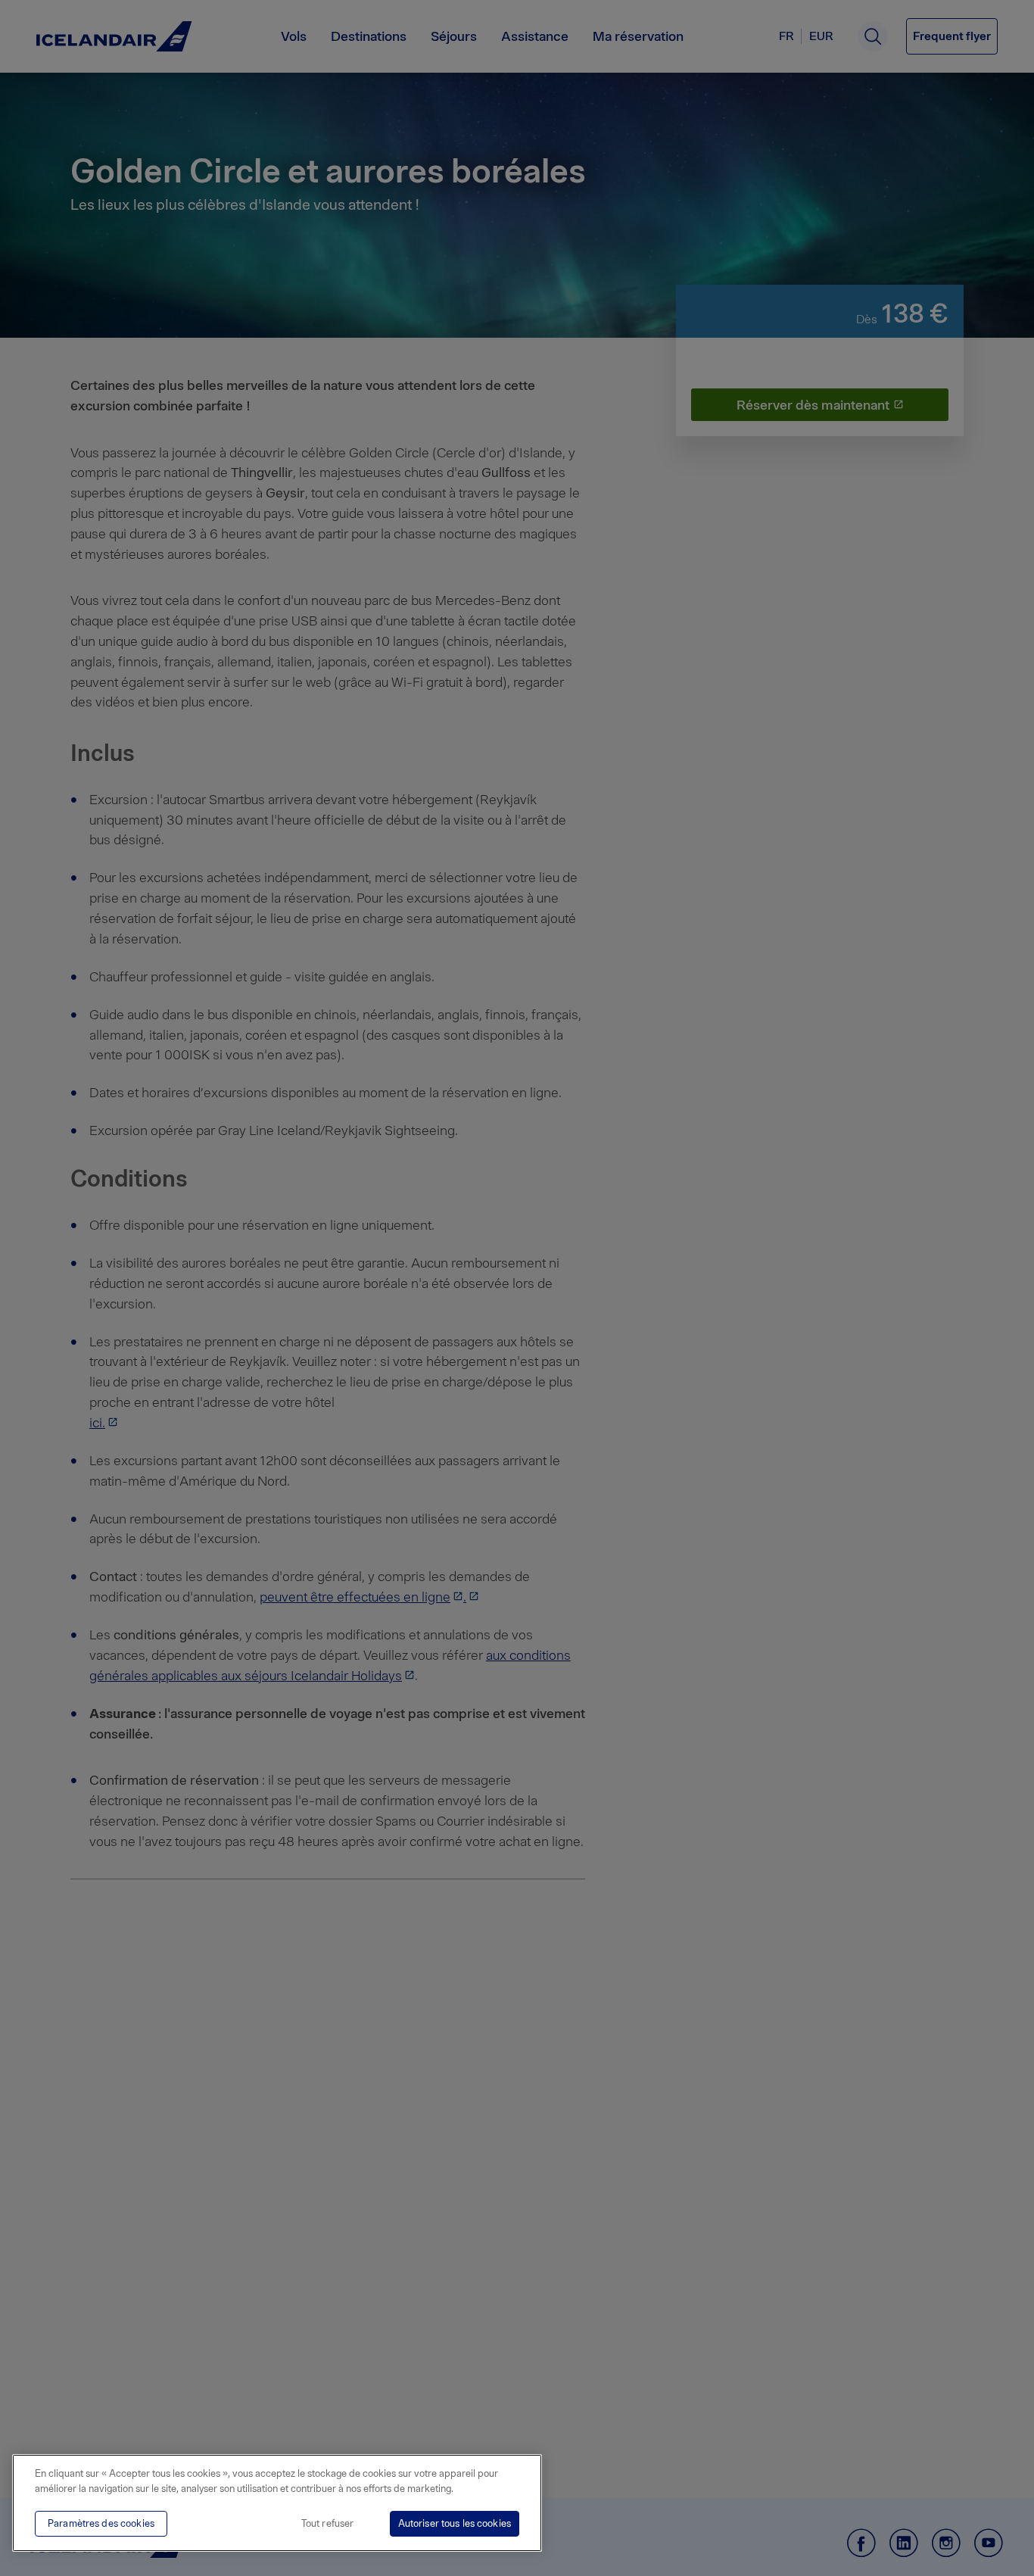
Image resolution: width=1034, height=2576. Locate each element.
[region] (277, 2503)
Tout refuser (328, 2523)
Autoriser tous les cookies (455, 2523)
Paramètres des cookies (101, 2523)
